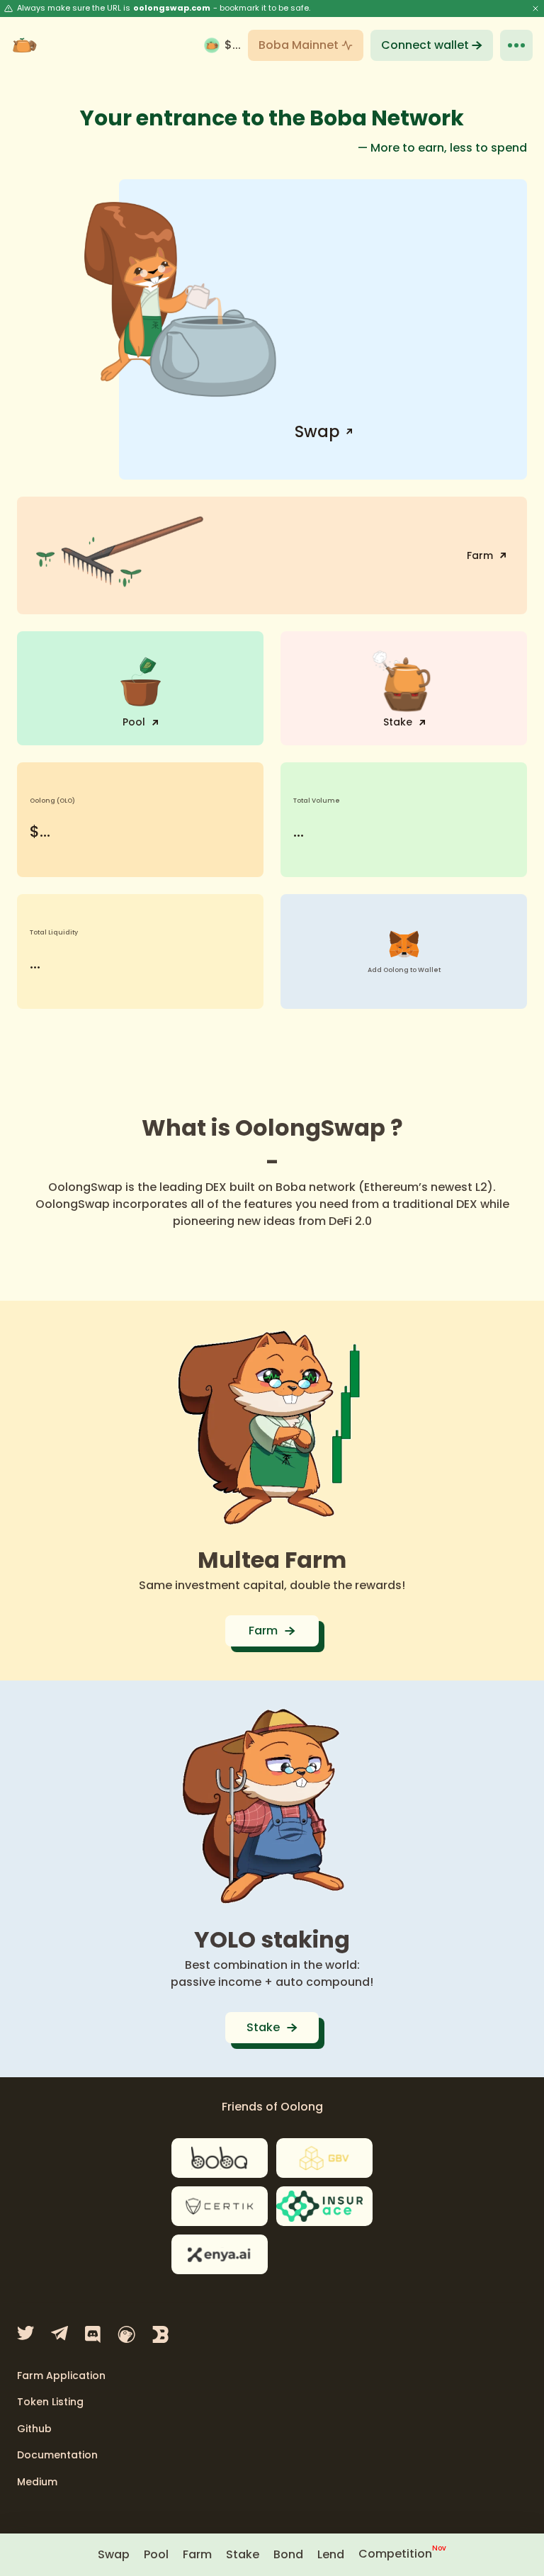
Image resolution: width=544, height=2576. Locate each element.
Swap (114, 2554)
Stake (243, 2554)
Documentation (57, 2456)
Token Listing (50, 2402)
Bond (288, 2554)
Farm (197, 2554)
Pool (156, 2554)
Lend (331, 2554)
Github (34, 2429)
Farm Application (61, 2376)
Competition (402, 2554)
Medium (37, 2482)
